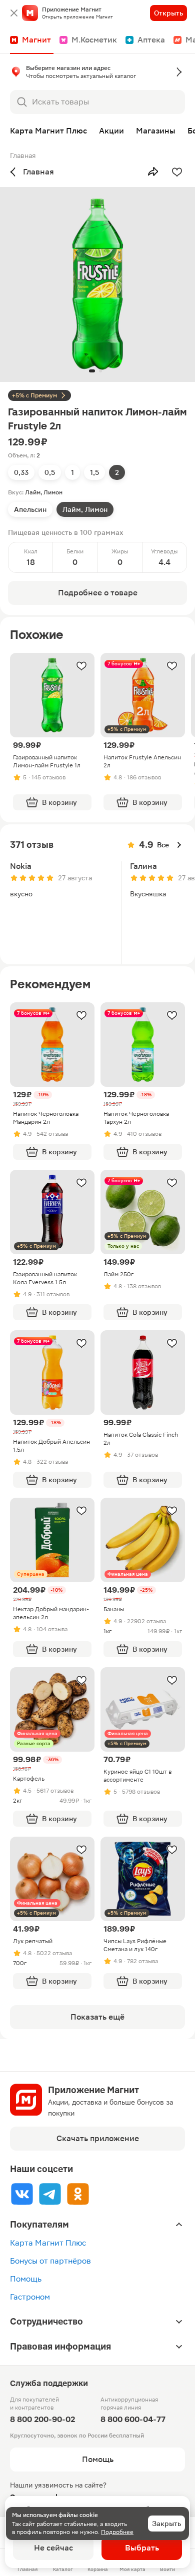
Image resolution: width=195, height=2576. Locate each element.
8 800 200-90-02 (42, 2419)
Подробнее (117, 2532)
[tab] (21, 472)
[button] (97, 74)
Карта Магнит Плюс (48, 2243)
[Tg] (50, 2194)
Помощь (26, 2279)
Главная (23, 155)
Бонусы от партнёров (50, 2261)
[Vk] (22, 2194)
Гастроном (30, 2297)
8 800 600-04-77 (133, 2419)
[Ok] (78, 2194)
